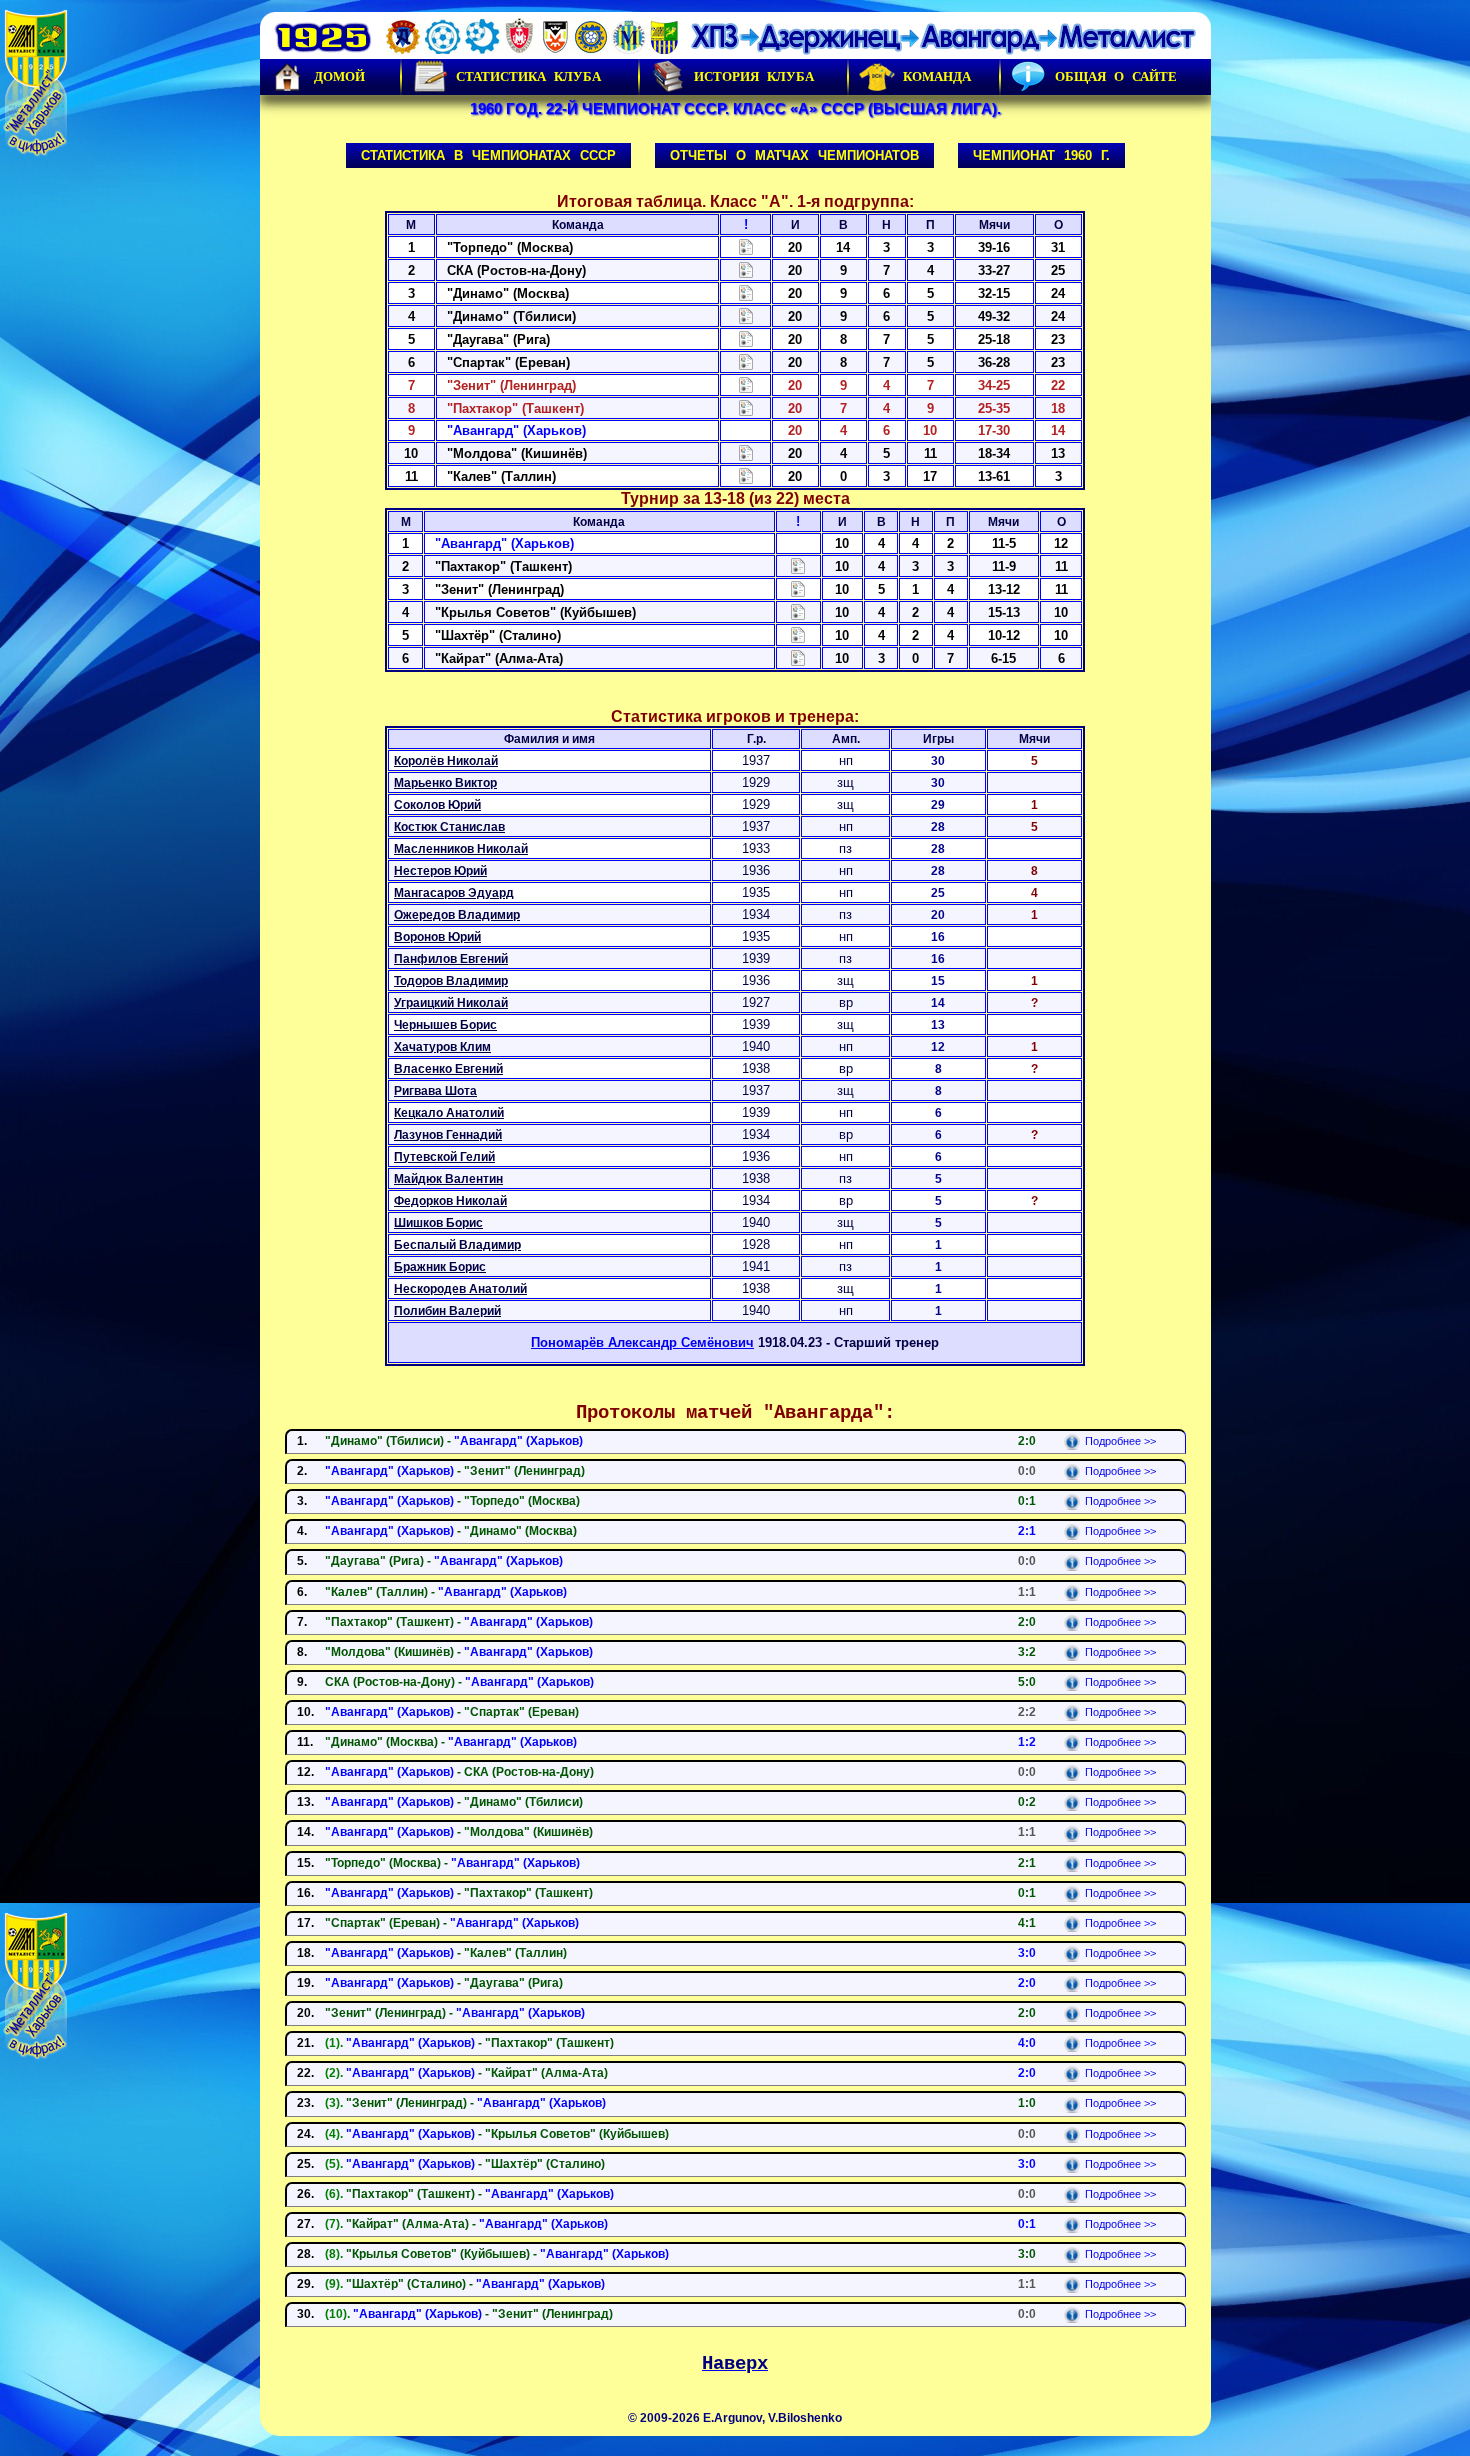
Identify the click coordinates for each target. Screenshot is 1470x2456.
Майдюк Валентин (448, 1179)
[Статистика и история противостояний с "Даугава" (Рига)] (746, 338)
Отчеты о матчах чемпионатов (794, 155)
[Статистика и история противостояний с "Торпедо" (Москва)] (746, 246)
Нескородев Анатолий (460, 1289)
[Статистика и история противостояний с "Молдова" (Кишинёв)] (746, 452)
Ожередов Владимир (457, 915)
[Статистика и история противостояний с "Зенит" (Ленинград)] (746, 384)
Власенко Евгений (448, 1069)
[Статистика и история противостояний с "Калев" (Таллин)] (746, 475)
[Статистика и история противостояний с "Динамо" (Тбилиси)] (746, 315)
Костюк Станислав (449, 827)
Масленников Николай (461, 849)
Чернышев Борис (445, 1025)
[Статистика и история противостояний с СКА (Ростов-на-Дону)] (746, 269)
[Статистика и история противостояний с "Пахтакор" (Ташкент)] (746, 407)
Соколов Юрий (437, 805)
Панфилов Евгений (451, 959)
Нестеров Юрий (440, 871)
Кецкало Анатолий (449, 1113)
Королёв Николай (446, 761)
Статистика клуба (528, 76)
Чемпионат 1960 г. (1041, 155)
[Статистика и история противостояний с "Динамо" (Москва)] (746, 292)
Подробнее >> (1120, 1441)
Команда (937, 76)
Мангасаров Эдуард (454, 893)
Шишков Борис (438, 1223)
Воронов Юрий (437, 937)
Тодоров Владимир (451, 981)
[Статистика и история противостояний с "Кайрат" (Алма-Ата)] (798, 657)
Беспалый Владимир (457, 1245)
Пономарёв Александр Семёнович (642, 1342)
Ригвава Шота (435, 1091)
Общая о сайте (1116, 76)
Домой (339, 76)
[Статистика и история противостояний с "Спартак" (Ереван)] (746, 361)
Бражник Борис (440, 1267)
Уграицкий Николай (451, 1003)
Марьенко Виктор (445, 783)
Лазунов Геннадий (448, 1135)
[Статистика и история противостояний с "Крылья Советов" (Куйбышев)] (798, 611)
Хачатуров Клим (442, 1047)
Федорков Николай (450, 1201)
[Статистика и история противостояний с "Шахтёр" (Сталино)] (798, 634)
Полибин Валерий (447, 1311)
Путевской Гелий (444, 1157)
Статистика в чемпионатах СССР (488, 155)
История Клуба (754, 76)
